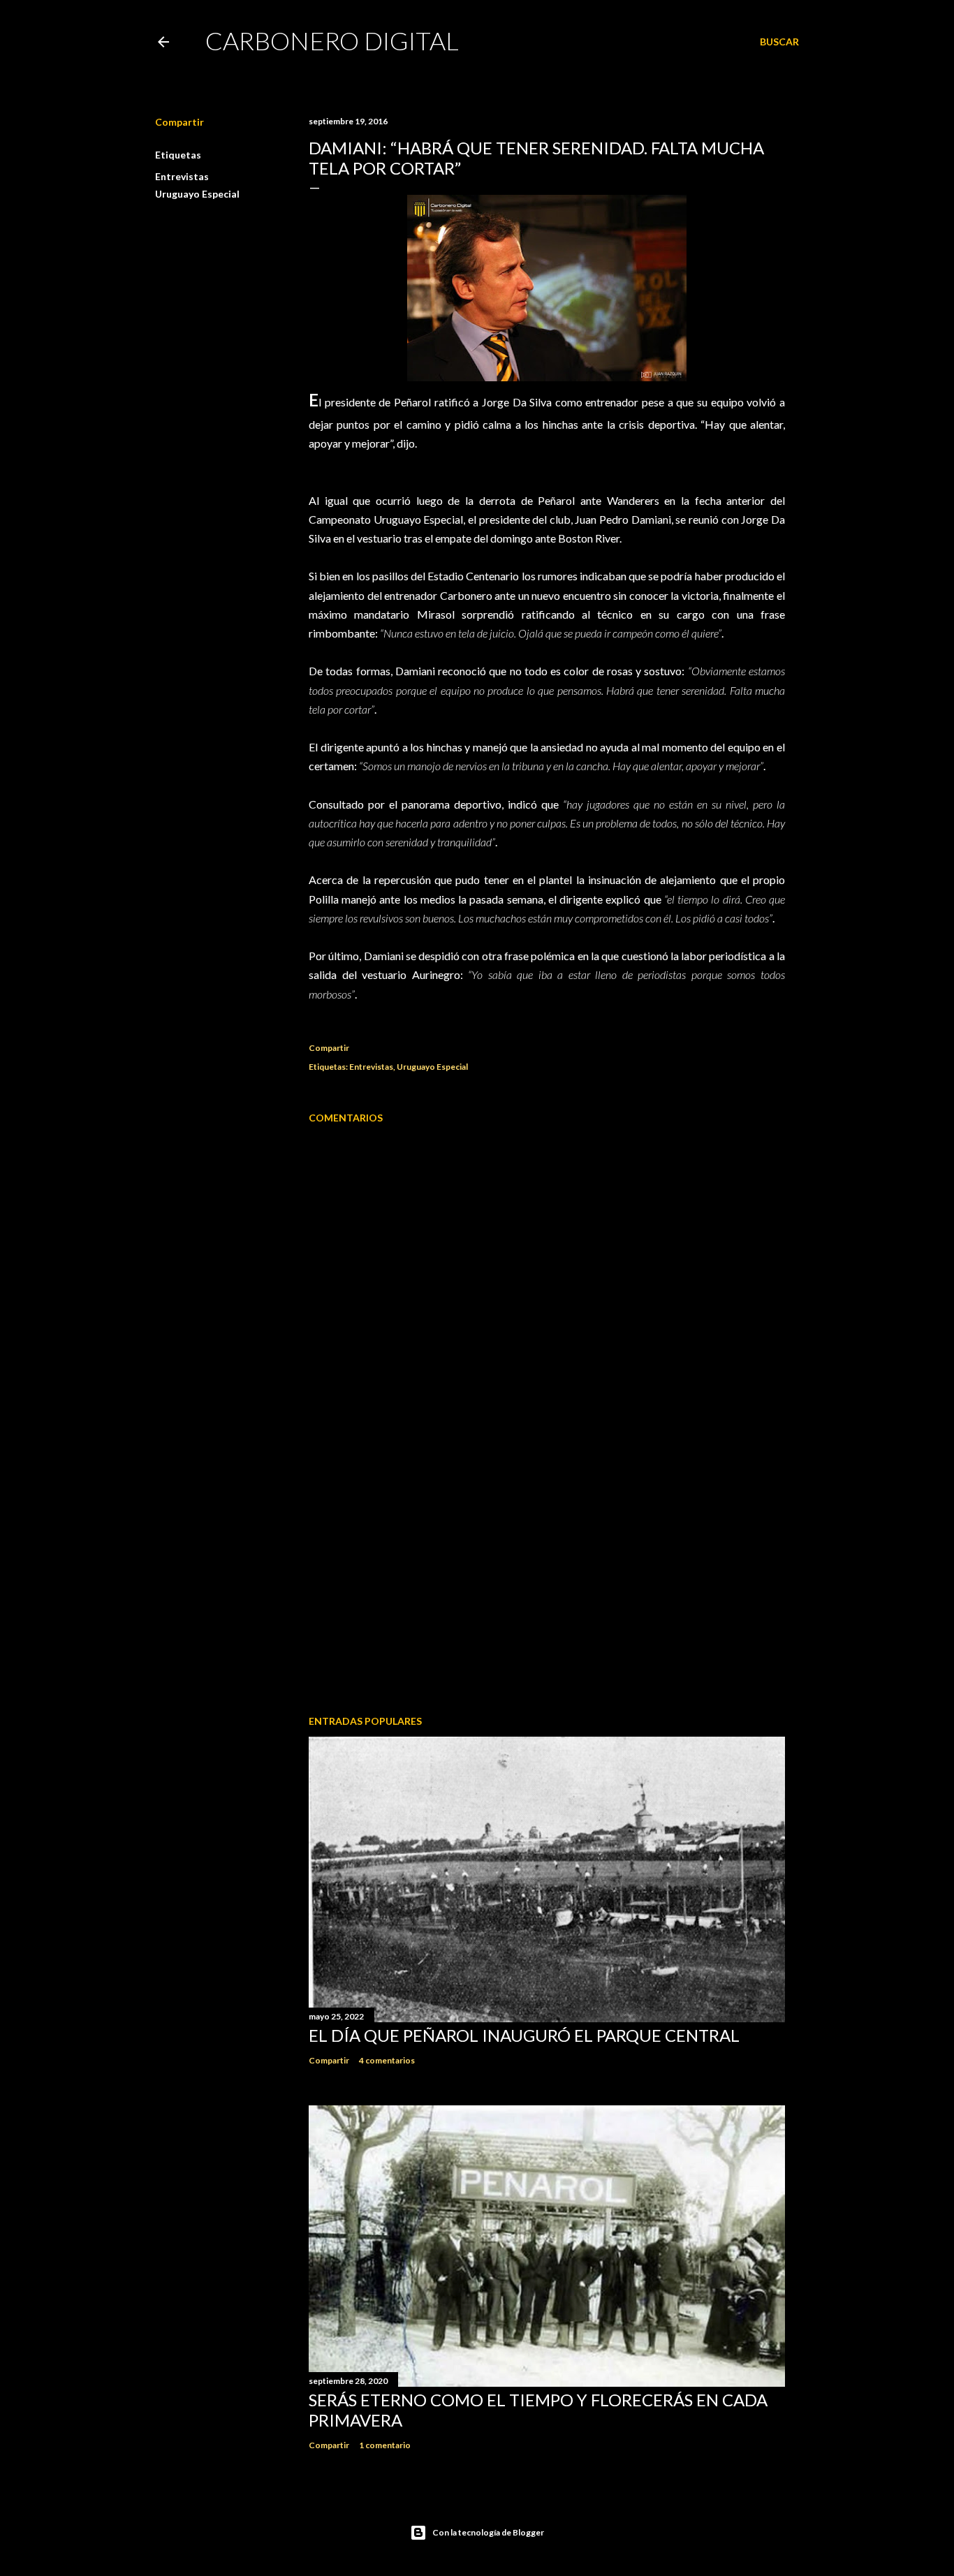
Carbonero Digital (332, 41)
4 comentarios (387, 2060)
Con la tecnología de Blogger (488, 2532)
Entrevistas (182, 176)
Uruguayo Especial (197, 194)
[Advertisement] (547, 1582)
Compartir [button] (179, 122)
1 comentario (385, 2445)
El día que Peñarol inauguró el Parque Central (524, 2035)
